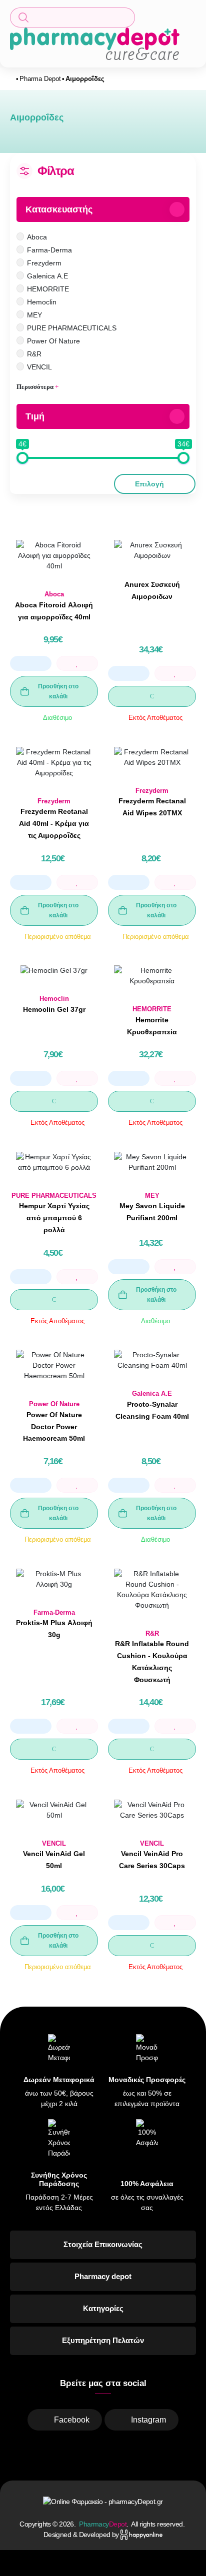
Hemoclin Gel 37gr (54, 1009)
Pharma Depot (40, 79)
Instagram (148, 2420)
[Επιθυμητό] (77, 663)
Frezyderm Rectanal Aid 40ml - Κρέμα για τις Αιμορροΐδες (54, 823)
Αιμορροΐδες (85, 79)
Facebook (72, 2420)
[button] (72, 17)
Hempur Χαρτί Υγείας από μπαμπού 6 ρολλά (54, 1218)
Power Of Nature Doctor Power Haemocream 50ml (54, 1427)
